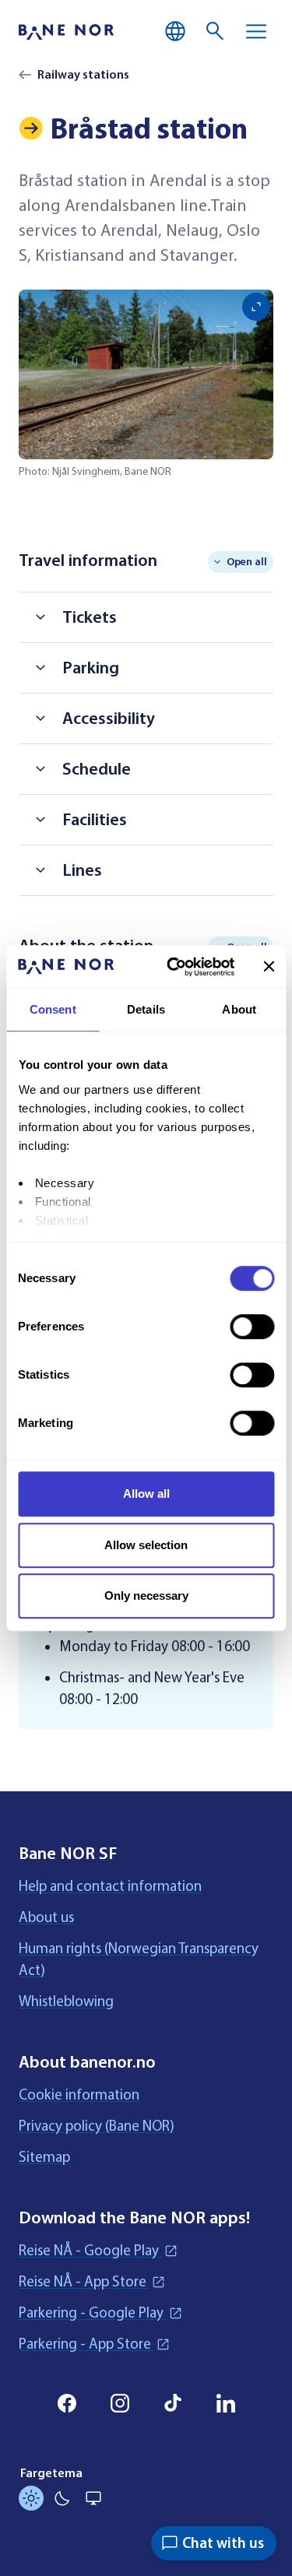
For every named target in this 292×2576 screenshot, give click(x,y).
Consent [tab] (53, 1009)
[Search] (216, 31)
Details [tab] (146, 1009)
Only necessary (146, 1596)
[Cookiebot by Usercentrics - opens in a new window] (174, 967)
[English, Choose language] (175, 31)
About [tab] (239, 1009)
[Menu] (256, 31)
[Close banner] (269, 967)
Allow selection (146, 1545)
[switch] (252, 1327)
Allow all (146, 1494)
